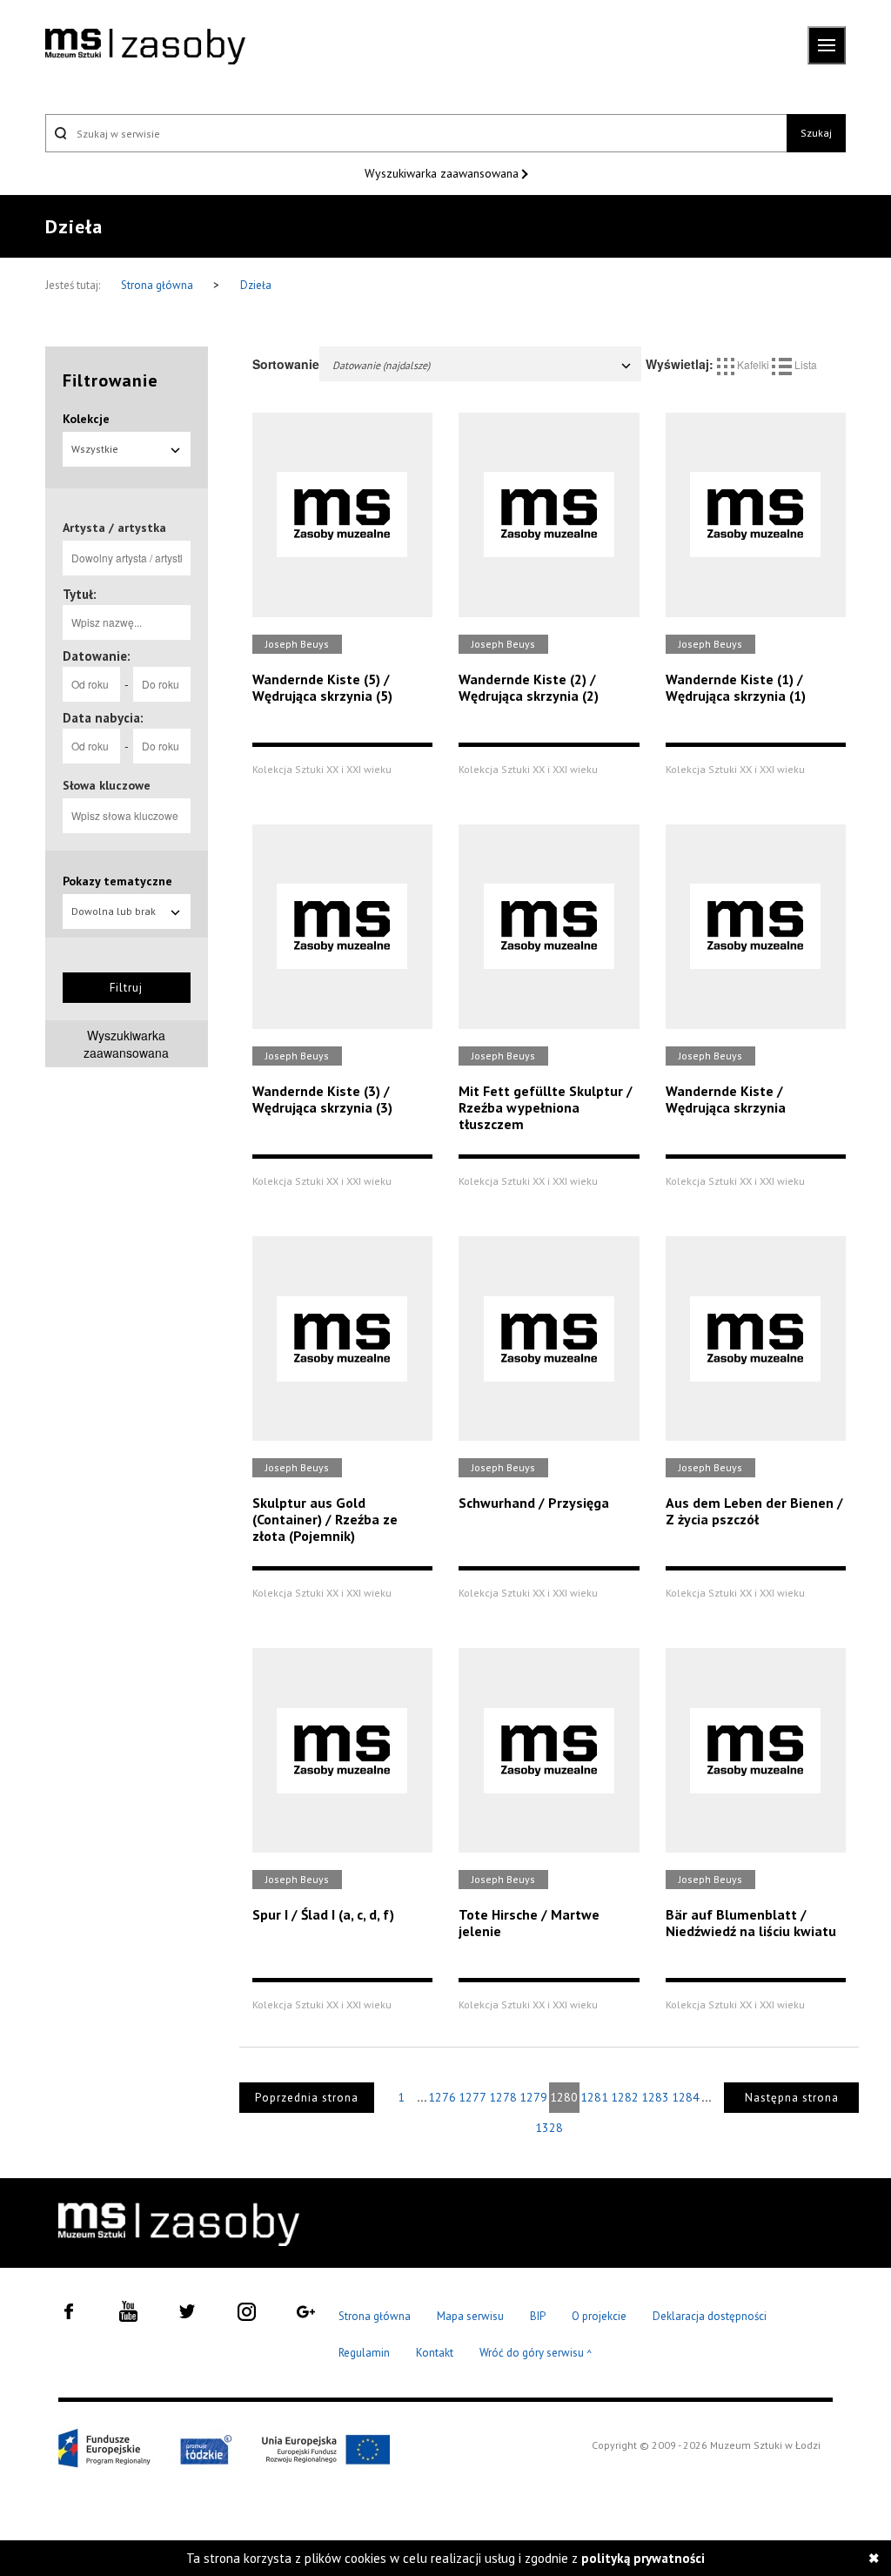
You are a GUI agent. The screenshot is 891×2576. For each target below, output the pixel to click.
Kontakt (435, 2353)
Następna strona (792, 2098)
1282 (625, 2097)
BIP (538, 2316)
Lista (804, 364)
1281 (594, 2097)
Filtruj (126, 988)
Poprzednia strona (307, 2098)
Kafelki (753, 364)
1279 (533, 2097)
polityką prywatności (643, 2558)
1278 (503, 2097)
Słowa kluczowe (107, 785)
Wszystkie (95, 449)
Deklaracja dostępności (710, 2316)
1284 (686, 2097)
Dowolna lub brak (114, 911)
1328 (549, 2128)
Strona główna (158, 285)
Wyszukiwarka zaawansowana (443, 173)
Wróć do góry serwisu (536, 2354)
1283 (655, 2097)
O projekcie (599, 2316)
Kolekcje (86, 419)
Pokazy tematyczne (117, 881)
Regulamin (364, 2353)
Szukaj (816, 133)
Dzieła (256, 285)
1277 (472, 2097)
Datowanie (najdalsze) (381, 365)
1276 (442, 2097)
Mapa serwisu (470, 2316)
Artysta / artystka (114, 528)
